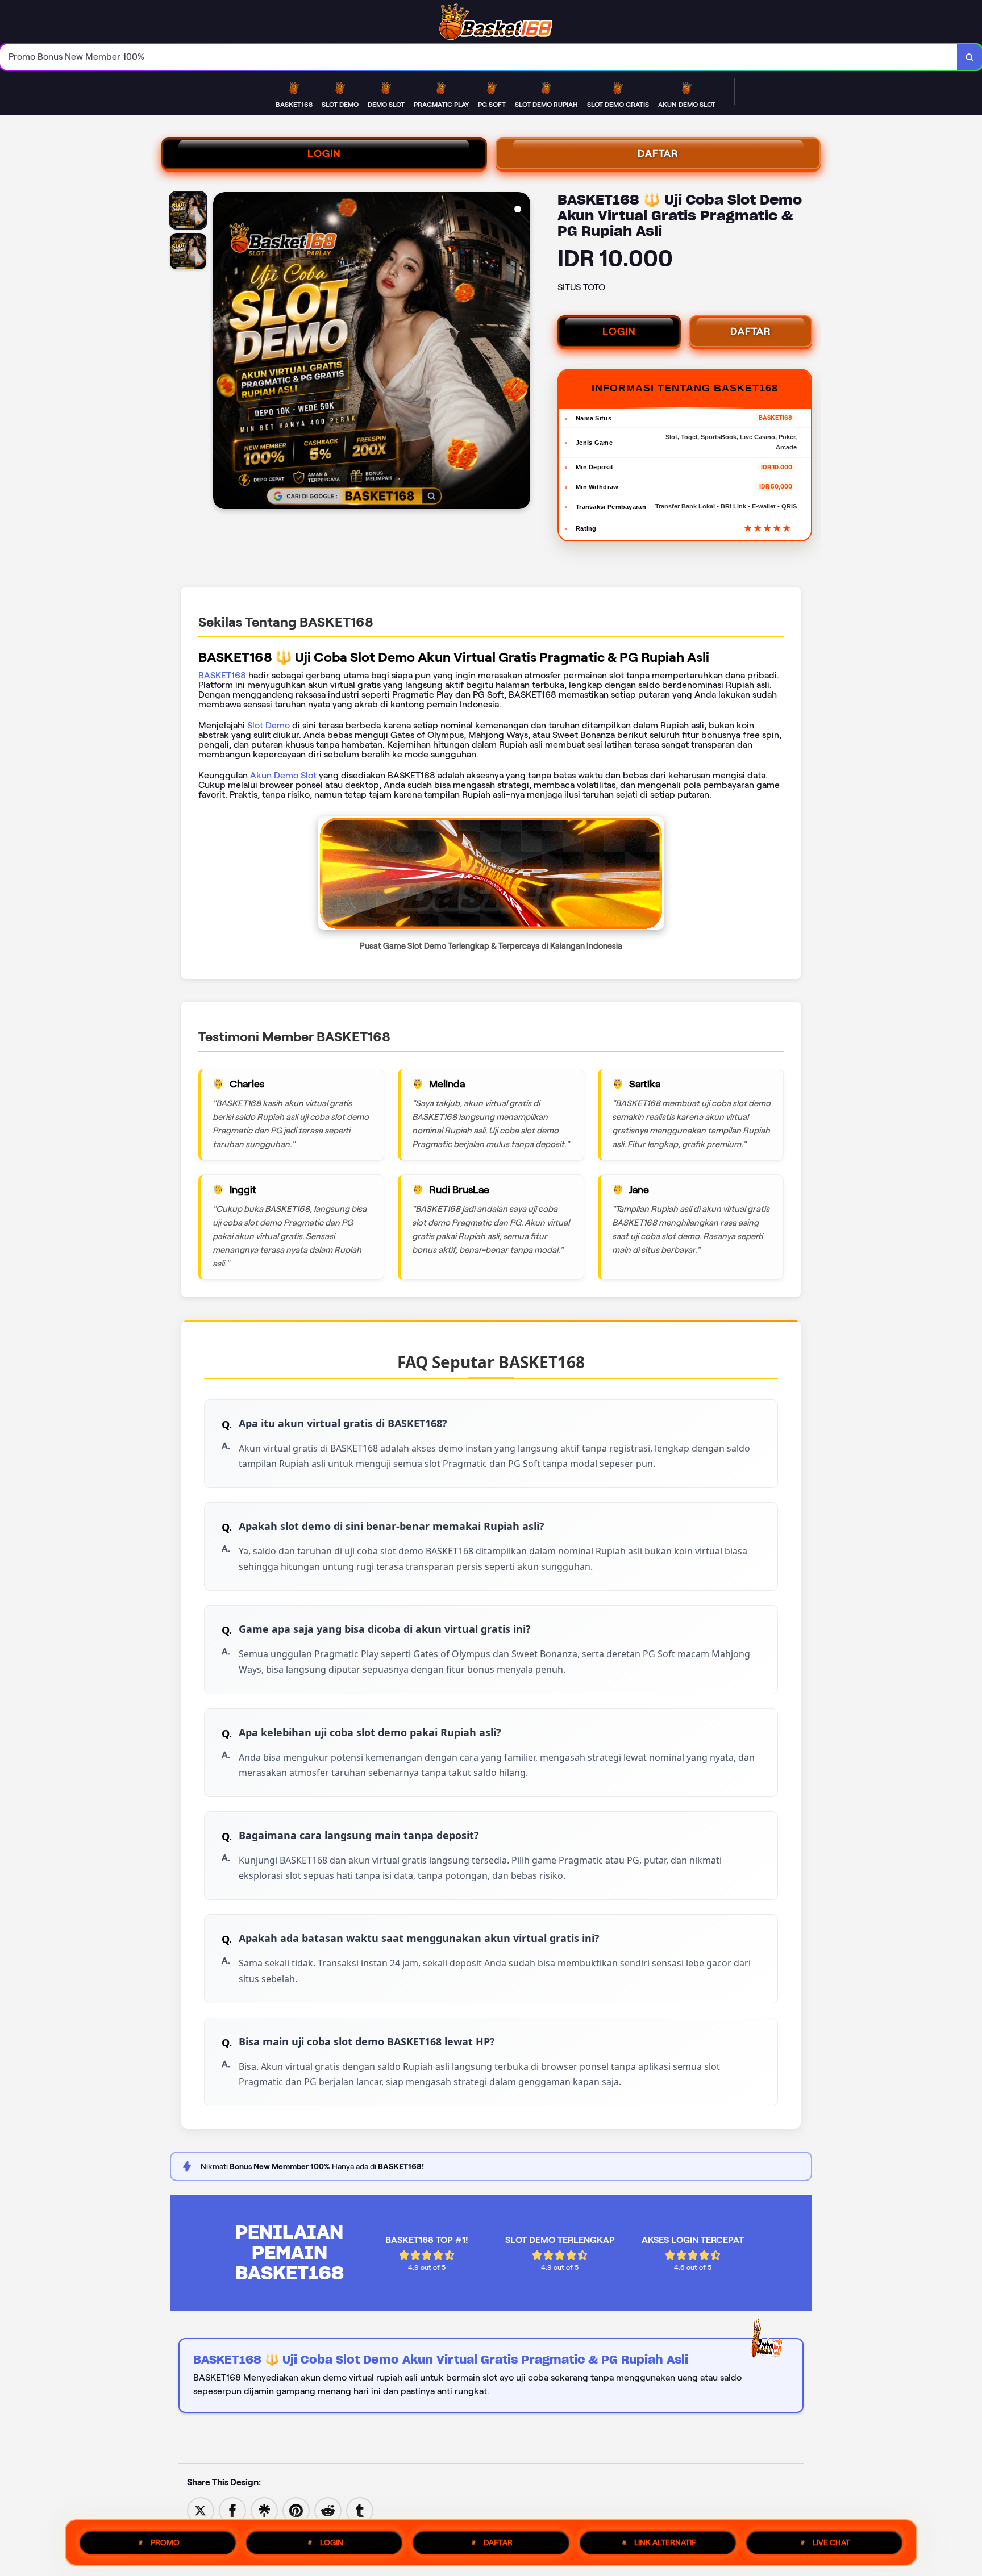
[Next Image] (521, 352)
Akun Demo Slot (283, 775)
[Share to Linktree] (264, 2510)
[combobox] (479, 57)
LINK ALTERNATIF (665, 2542)
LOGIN (324, 153)
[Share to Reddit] (328, 2510)
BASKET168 (222, 675)
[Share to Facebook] (232, 2510)
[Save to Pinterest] (296, 2510)
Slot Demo (269, 725)
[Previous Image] (222, 352)
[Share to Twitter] (201, 2510)
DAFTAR (658, 153)
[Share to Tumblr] (360, 2510)
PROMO (165, 2542)
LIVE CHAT (831, 2542)
